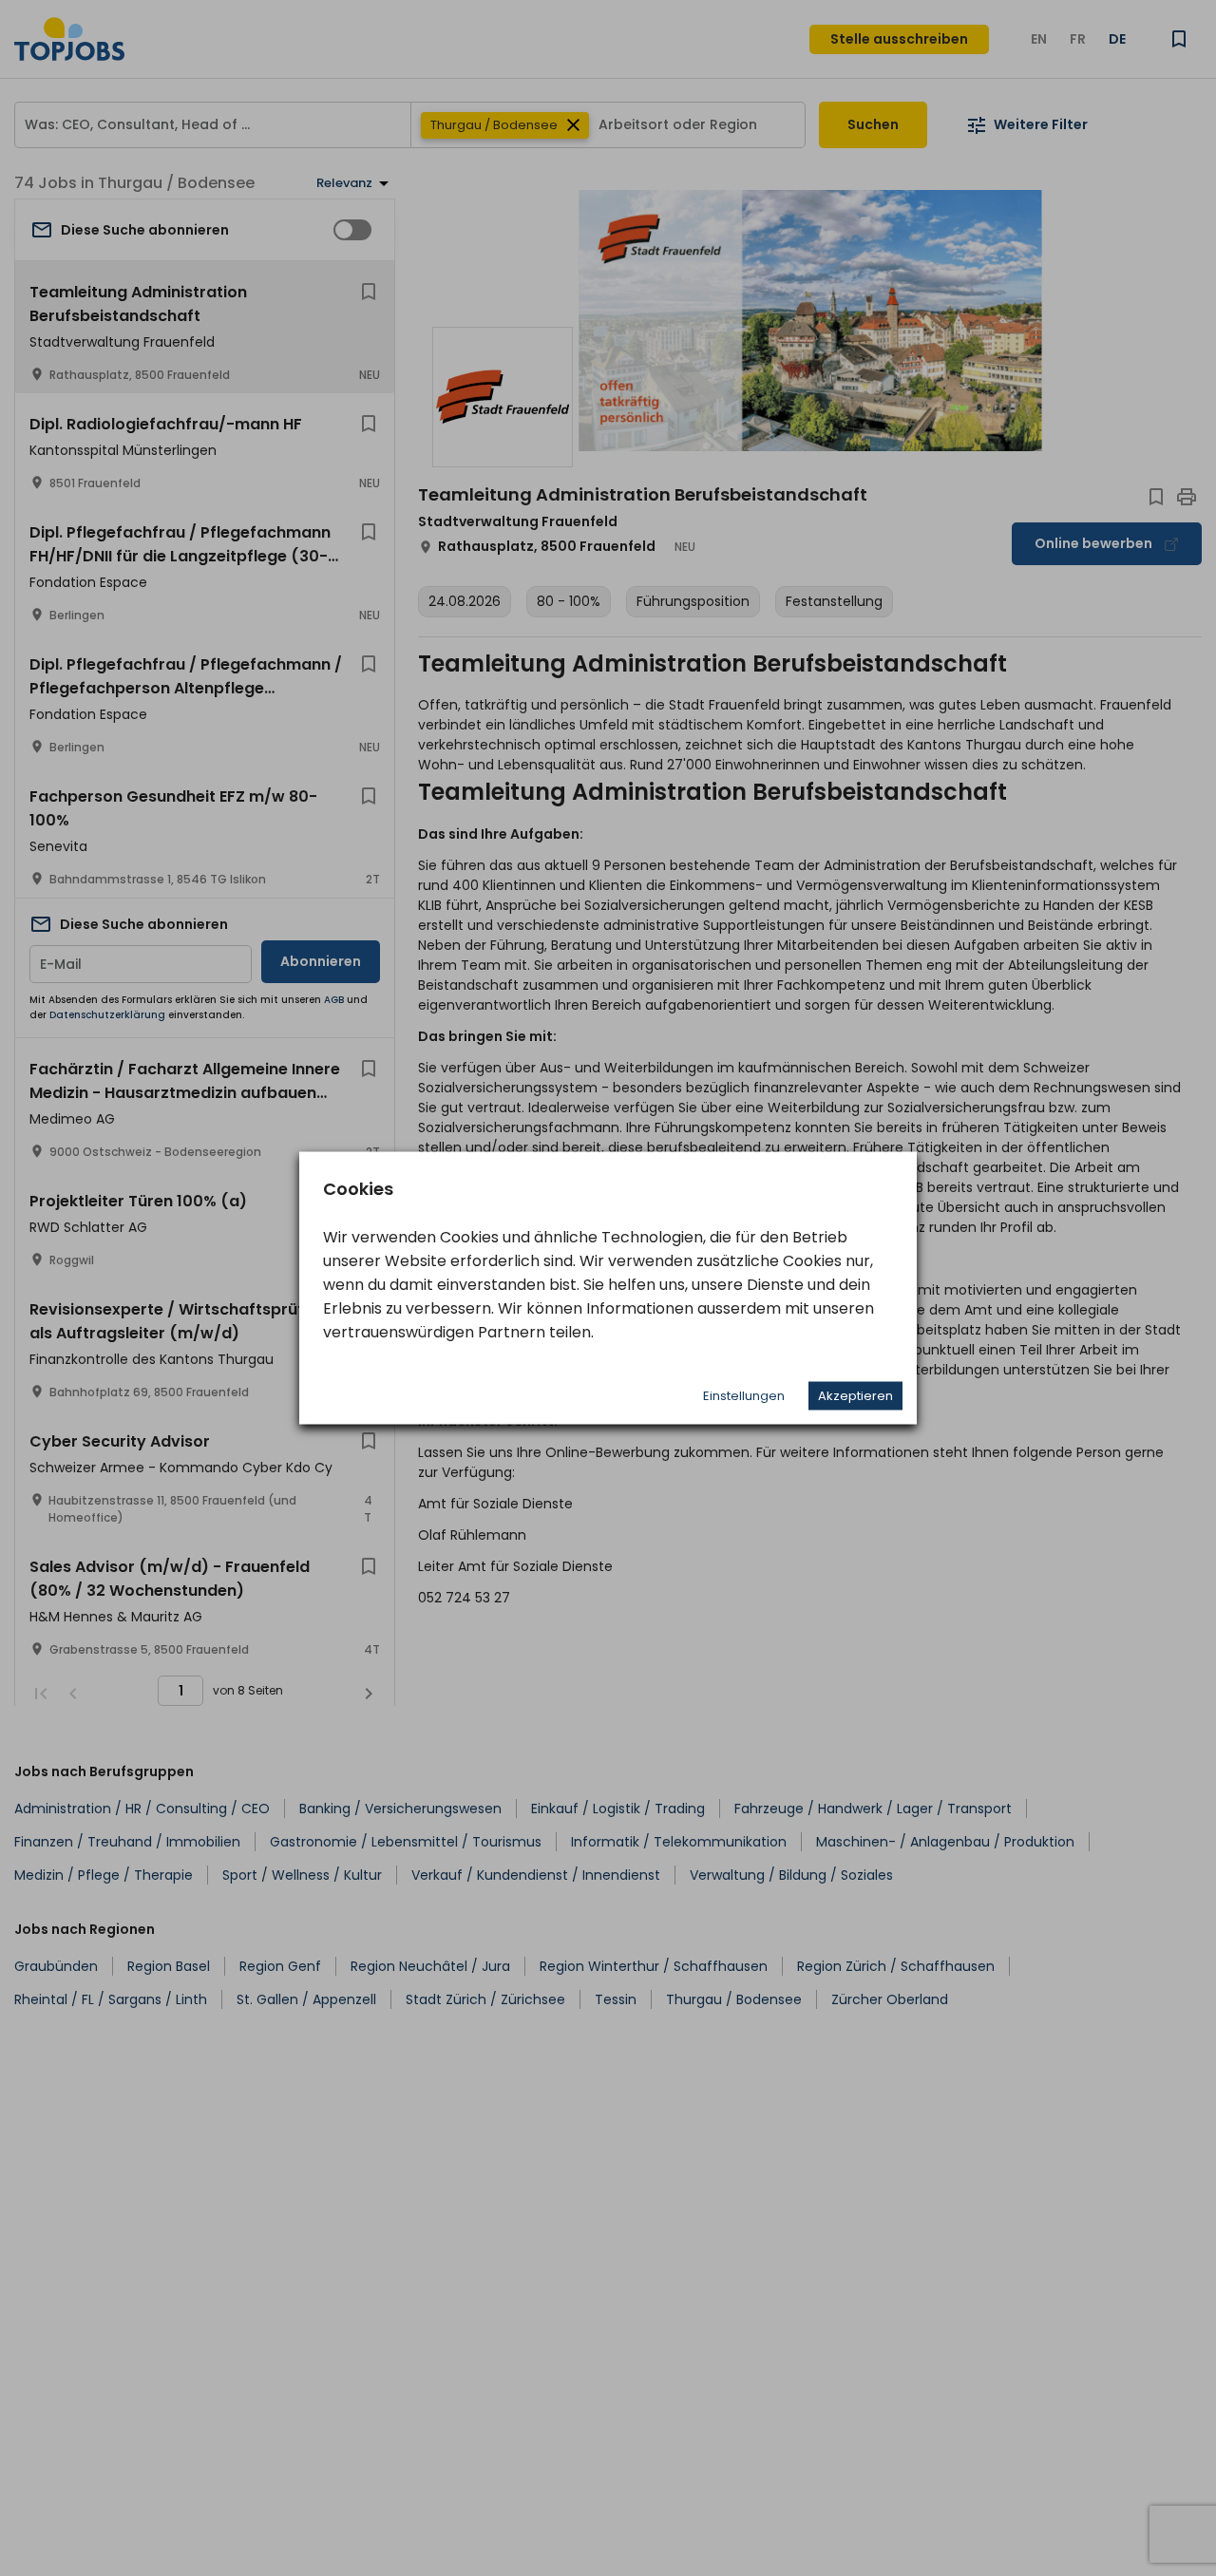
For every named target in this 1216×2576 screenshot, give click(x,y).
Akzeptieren (855, 1396)
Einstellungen (744, 1396)
